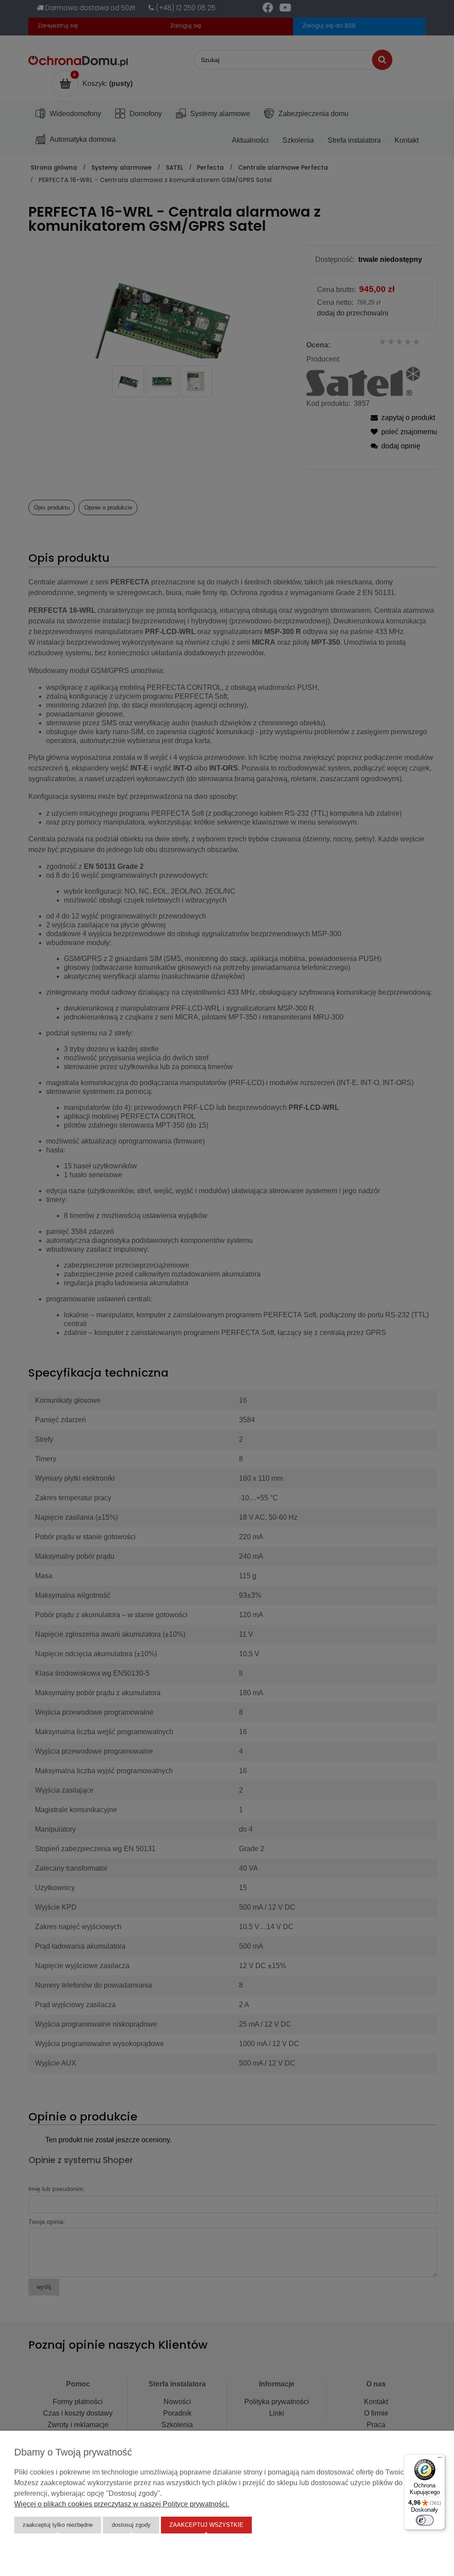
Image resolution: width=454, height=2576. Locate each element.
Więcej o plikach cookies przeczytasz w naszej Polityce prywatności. (122, 2504)
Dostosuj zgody (131, 2525)
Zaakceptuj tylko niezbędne (58, 2525)
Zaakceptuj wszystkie (206, 2525)
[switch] (425, 2520)
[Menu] (440, 2459)
